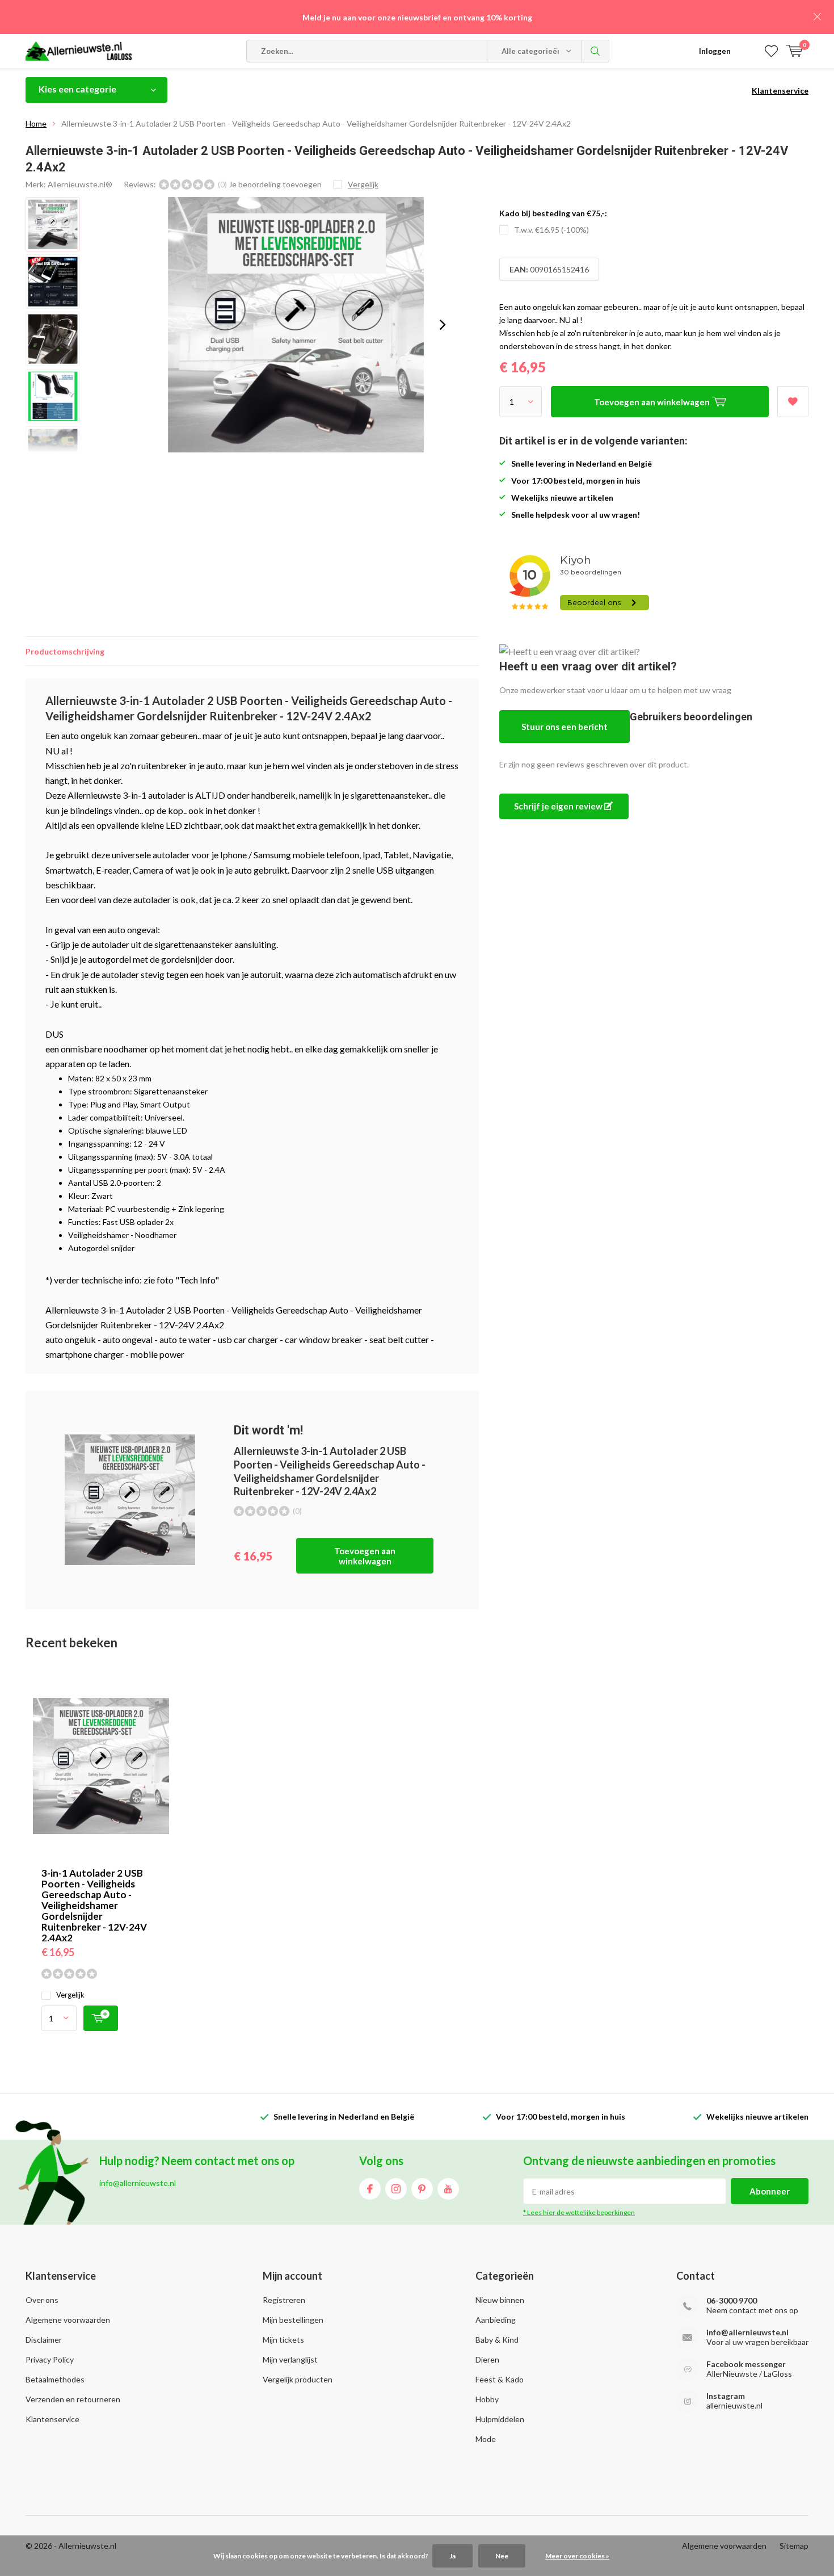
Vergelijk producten (298, 2379)
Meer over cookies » (577, 2556)
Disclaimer (44, 2340)
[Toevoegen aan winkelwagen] (101, 2018)
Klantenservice (780, 91)
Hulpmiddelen (500, 2419)
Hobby (487, 2399)
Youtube (448, 2189)
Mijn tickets (283, 2340)
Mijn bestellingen (293, 2320)
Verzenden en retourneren (73, 2399)
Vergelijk (70, 1995)
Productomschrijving (65, 651)
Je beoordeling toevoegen (275, 184)
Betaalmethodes (55, 2379)
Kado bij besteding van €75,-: (553, 213)
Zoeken (596, 51)
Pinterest (422, 2189)
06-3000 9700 (732, 2300)
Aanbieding (496, 2320)
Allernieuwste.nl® (80, 184)
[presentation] (443, 325)
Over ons (42, 2300)
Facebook (370, 2189)
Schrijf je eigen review (559, 806)
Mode (486, 2439)
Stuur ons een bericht (565, 727)
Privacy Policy (50, 2359)
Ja (452, 2556)
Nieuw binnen (500, 2300)
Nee (502, 2556)
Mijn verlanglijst (290, 2359)
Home (36, 123)
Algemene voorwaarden (68, 2320)
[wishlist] (771, 51)
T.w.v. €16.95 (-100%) (551, 230)
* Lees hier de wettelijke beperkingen (579, 2212)
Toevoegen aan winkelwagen (365, 1556)
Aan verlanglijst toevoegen (793, 402)
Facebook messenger (746, 2364)
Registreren (284, 2300)
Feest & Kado (500, 2379)
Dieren (487, 2359)
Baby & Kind (497, 2340)
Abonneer (770, 2191)
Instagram (396, 2189)
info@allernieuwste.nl (747, 2332)
